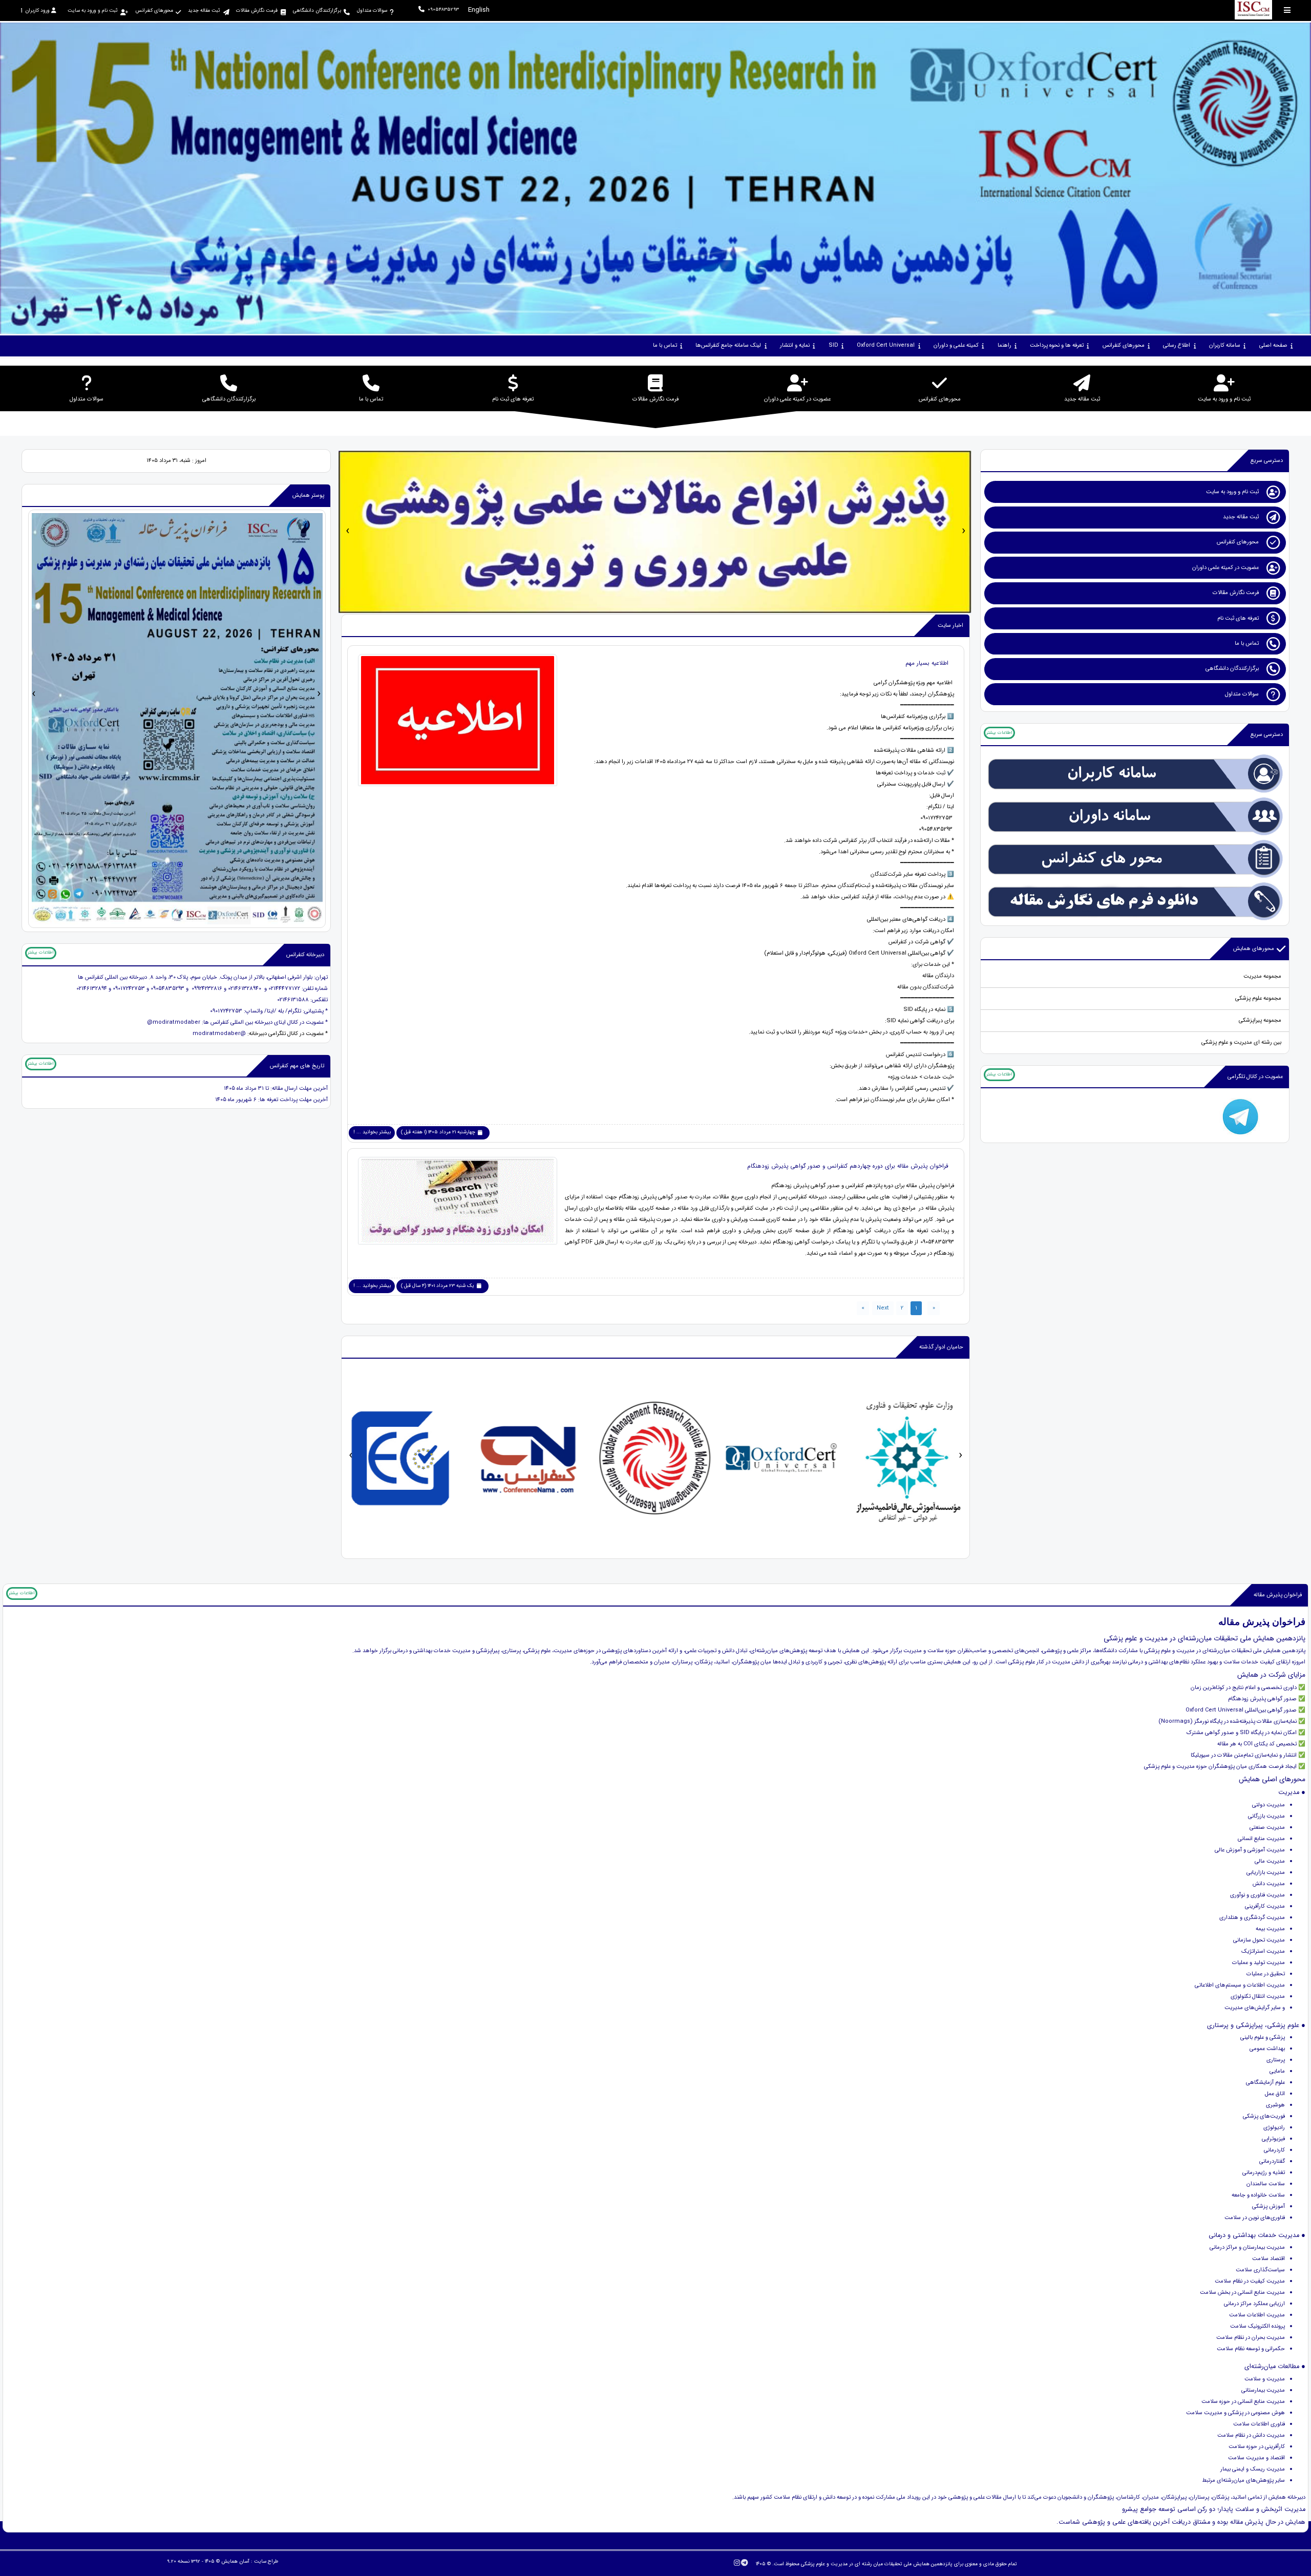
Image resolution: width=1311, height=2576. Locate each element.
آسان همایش (235, 2561)
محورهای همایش (1254, 949)
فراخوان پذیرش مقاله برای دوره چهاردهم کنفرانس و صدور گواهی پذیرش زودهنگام (848, 1166)
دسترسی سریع (1267, 461)
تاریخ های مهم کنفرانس (297, 1066)
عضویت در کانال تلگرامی (1255, 1077)
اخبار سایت (950, 626)
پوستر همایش (308, 495)
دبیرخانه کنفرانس (305, 955)
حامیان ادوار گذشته (941, 1347)
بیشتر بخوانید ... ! (372, 1132)
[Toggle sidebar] (1287, 10)
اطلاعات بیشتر (999, 733)
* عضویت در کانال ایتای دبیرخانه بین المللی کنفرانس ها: (264, 1022)
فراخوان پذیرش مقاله (1278, 1595)
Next (883, 1308)
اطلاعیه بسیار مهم (927, 663)
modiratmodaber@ (174, 1022)
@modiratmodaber (219, 1034)
